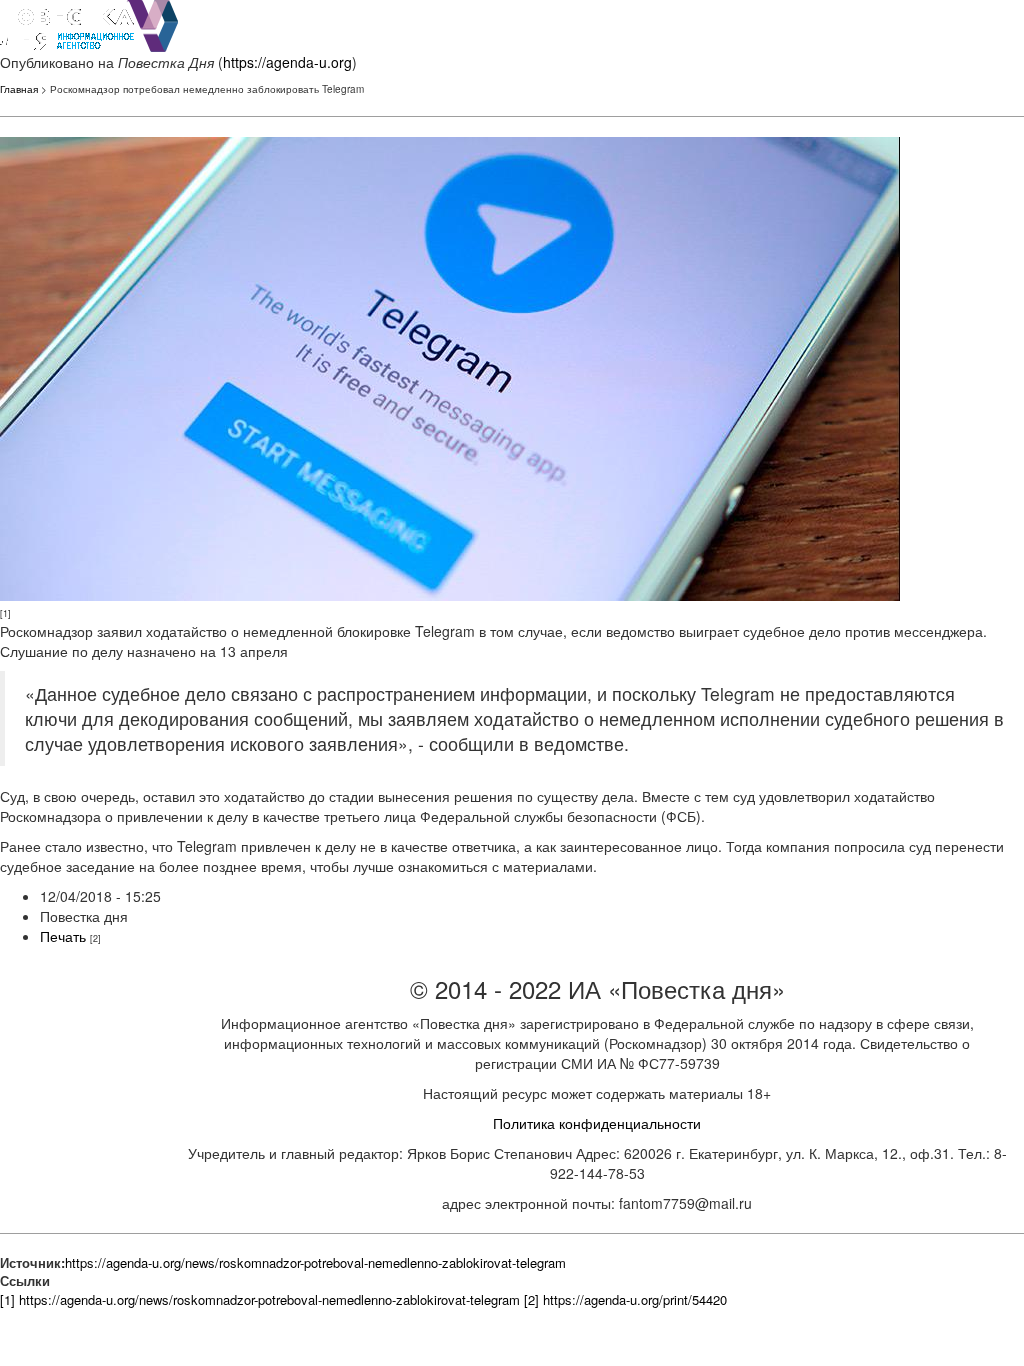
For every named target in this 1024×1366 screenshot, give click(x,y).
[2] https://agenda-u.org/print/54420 (625, 1299)
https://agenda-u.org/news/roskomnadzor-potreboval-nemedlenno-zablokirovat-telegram (315, 1262)
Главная (19, 89)
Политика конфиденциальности (597, 1123)
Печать (63, 936)
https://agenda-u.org (287, 62)
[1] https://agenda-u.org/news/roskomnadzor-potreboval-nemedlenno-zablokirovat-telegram (260, 1299)
